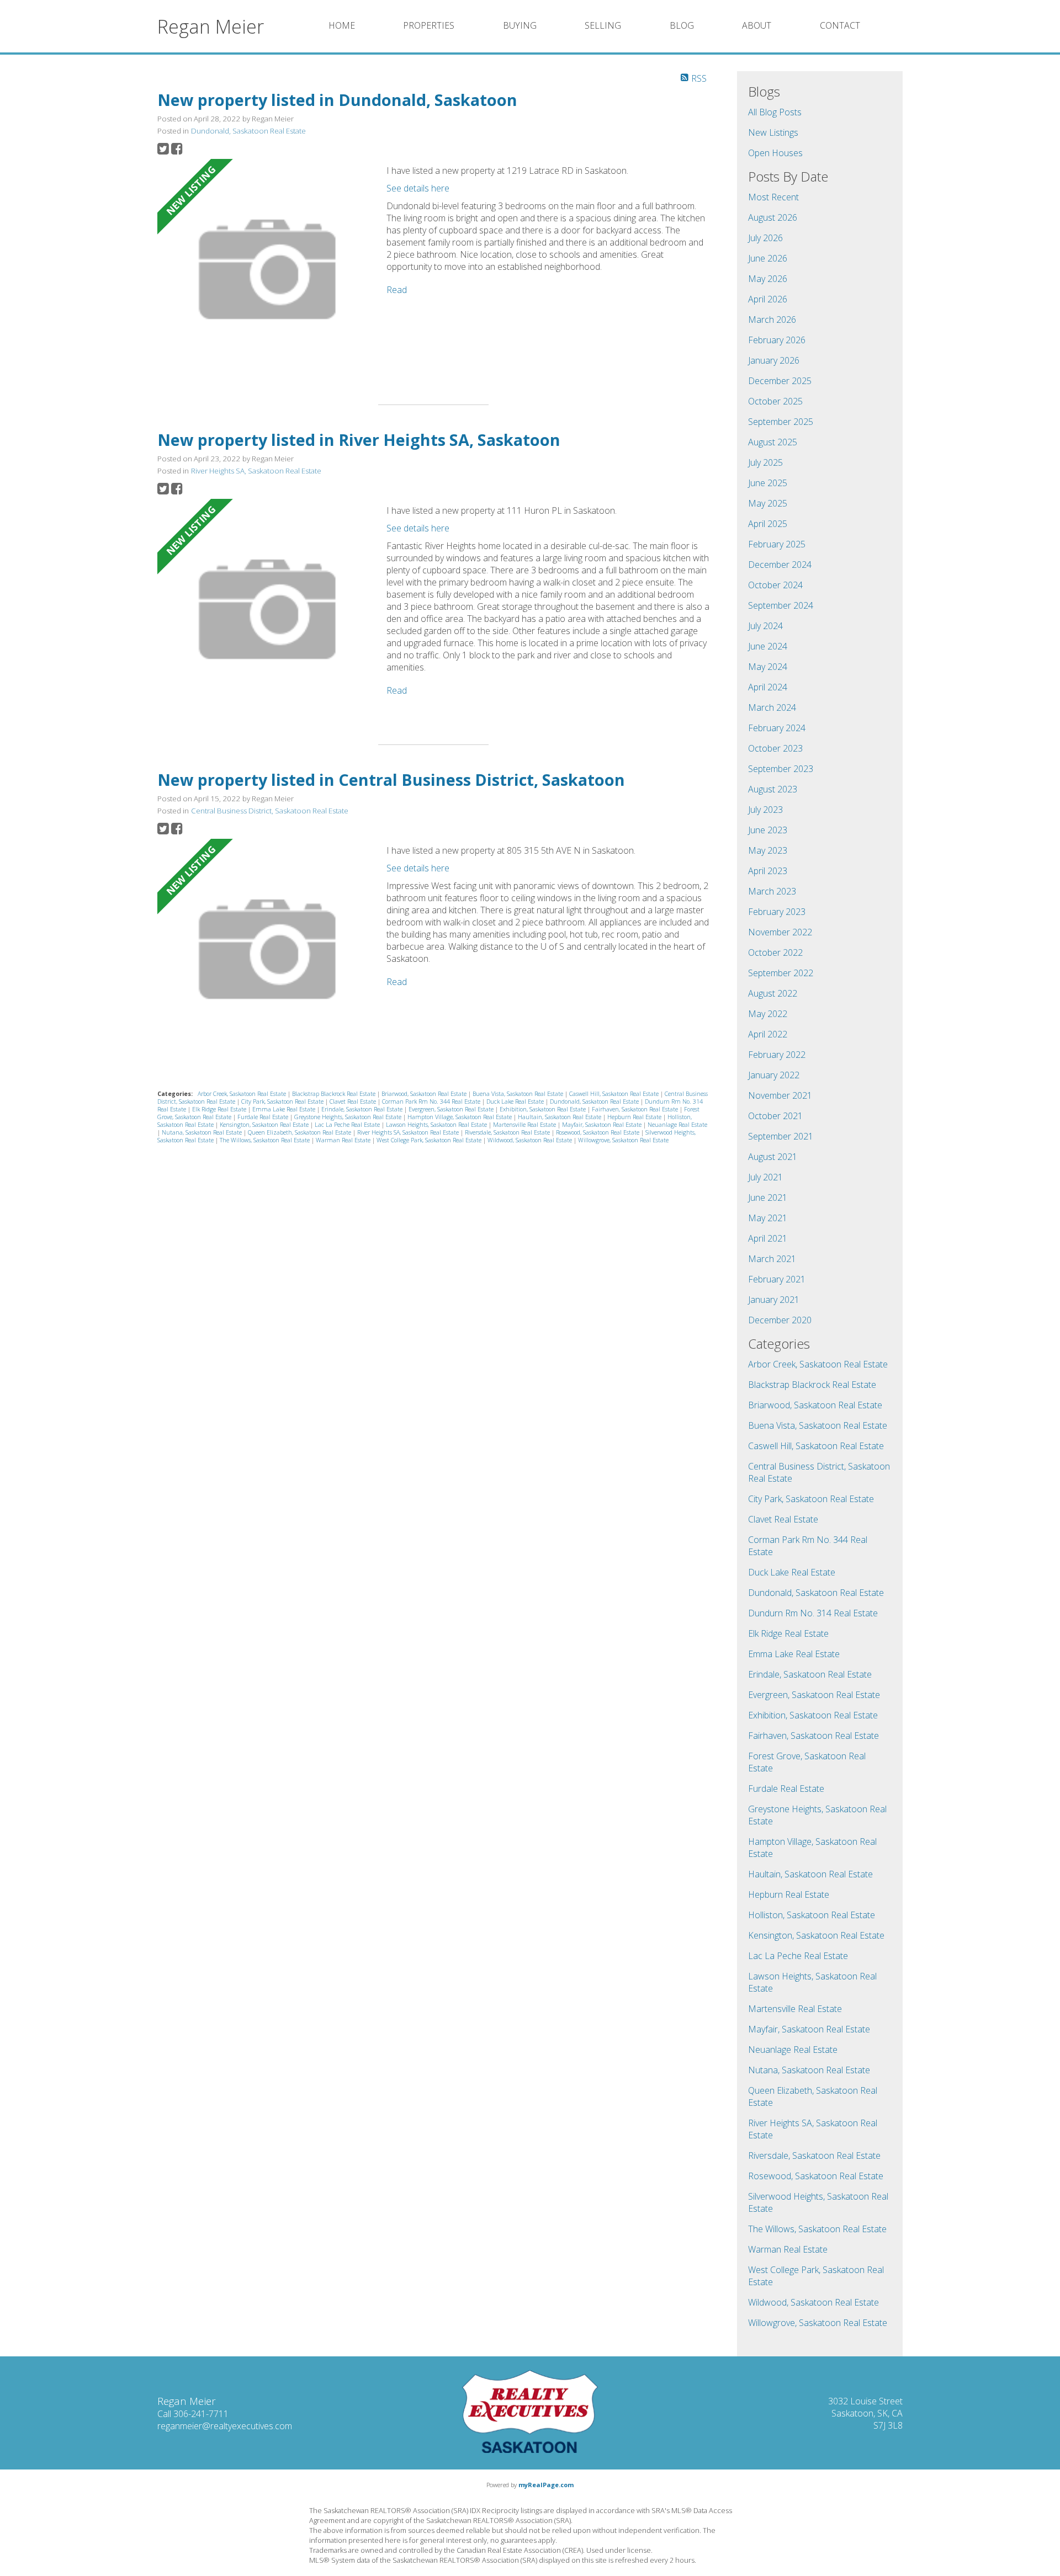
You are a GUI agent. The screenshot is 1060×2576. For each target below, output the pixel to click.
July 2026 (765, 238)
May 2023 (768, 850)
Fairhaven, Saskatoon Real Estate (636, 1109)
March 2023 (772, 891)
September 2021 (781, 1136)
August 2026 (773, 217)
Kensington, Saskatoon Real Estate (265, 1125)
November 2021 (780, 1095)
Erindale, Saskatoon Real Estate (363, 1109)
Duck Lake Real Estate (516, 1101)
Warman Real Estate (344, 1140)
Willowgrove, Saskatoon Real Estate (623, 1140)
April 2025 (768, 524)
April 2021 (768, 1238)
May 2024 (768, 667)
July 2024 (765, 626)
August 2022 (773, 993)
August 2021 (773, 1157)
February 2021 (777, 1279)
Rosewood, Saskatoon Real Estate (598, 1132)
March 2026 (772, 320)
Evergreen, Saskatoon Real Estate (452, 1109)
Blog (682, 25)
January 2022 (774, 1075)
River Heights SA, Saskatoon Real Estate (256, 471)
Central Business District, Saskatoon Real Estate (270, 811)
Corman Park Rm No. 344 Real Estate (432, 1101)
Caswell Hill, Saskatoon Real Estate (615, 1094)
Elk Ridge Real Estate (220, 1109)
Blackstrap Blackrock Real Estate (335, 1094)
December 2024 (780, 565)
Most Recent (773, 197)
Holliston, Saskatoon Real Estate (812, 1915)
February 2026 (777, 340)
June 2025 (768, 483)
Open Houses (775, 153)
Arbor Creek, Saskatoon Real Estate (243, 1094)
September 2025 (781, 422)
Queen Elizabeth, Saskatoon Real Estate (300, 1132)
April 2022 (768, 1034)
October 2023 (775, 748)
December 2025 (780, 381)
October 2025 (775, 401)
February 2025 (777, 544)
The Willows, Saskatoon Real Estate (266, 1140)
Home (342, 25)
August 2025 (773, 442)
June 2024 (768, 646)
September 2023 (781, 769)
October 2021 (775, 1116)
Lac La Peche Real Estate (348, 1125)
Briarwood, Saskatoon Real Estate (425, 1094)
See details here (418, 188)
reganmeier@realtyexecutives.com (225, 2426)
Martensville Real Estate (525, 1125)
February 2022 (777, 1055)
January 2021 (774, 1300)
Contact (840, 25)
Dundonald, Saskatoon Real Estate (248, 131)
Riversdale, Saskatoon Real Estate (508, 1132)
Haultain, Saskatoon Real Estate (560, 1117)
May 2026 (768, 279)
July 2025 (765, 462)
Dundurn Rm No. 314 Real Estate (813, 1613)
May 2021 (768, 1218)
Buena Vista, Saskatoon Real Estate (519, 1094)
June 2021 (768, 1197)
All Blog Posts (775, 112)
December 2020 (780, 1320)
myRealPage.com (546, 2485)
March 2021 (772, 1259)
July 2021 (765, 1177)
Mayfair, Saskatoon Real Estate (603, 1125)
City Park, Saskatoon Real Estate (283, 1101)
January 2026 (774, 360)
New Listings (773, 132)
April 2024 (768, 687)
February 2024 (777, 728)
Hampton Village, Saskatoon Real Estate (460, 1117)
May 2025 (768, 503)
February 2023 (777, 912)
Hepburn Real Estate (635, 1117)
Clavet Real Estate (354, 1101)
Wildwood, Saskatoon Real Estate (531, 1140)
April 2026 (768, 299)
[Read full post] (268, 271)
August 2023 (773, 789)
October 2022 (775, 952)
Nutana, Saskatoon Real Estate (203, 1132)
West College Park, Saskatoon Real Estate (430, 1140)
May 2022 (768, 1014)
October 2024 (775, 585)
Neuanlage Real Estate (677, 1125)
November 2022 (780, 932)
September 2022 (781, 973)
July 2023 (765, 810)
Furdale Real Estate (264, 1117)
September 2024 (781, 605)
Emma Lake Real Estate (285, 1109)
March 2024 (772, 707)
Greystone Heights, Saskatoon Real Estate (349, 1117)
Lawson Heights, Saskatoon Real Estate (437, 1125)
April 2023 (768, 871)
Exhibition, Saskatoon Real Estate (544, 1109)
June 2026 (768, 258)
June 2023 (768, 830)
